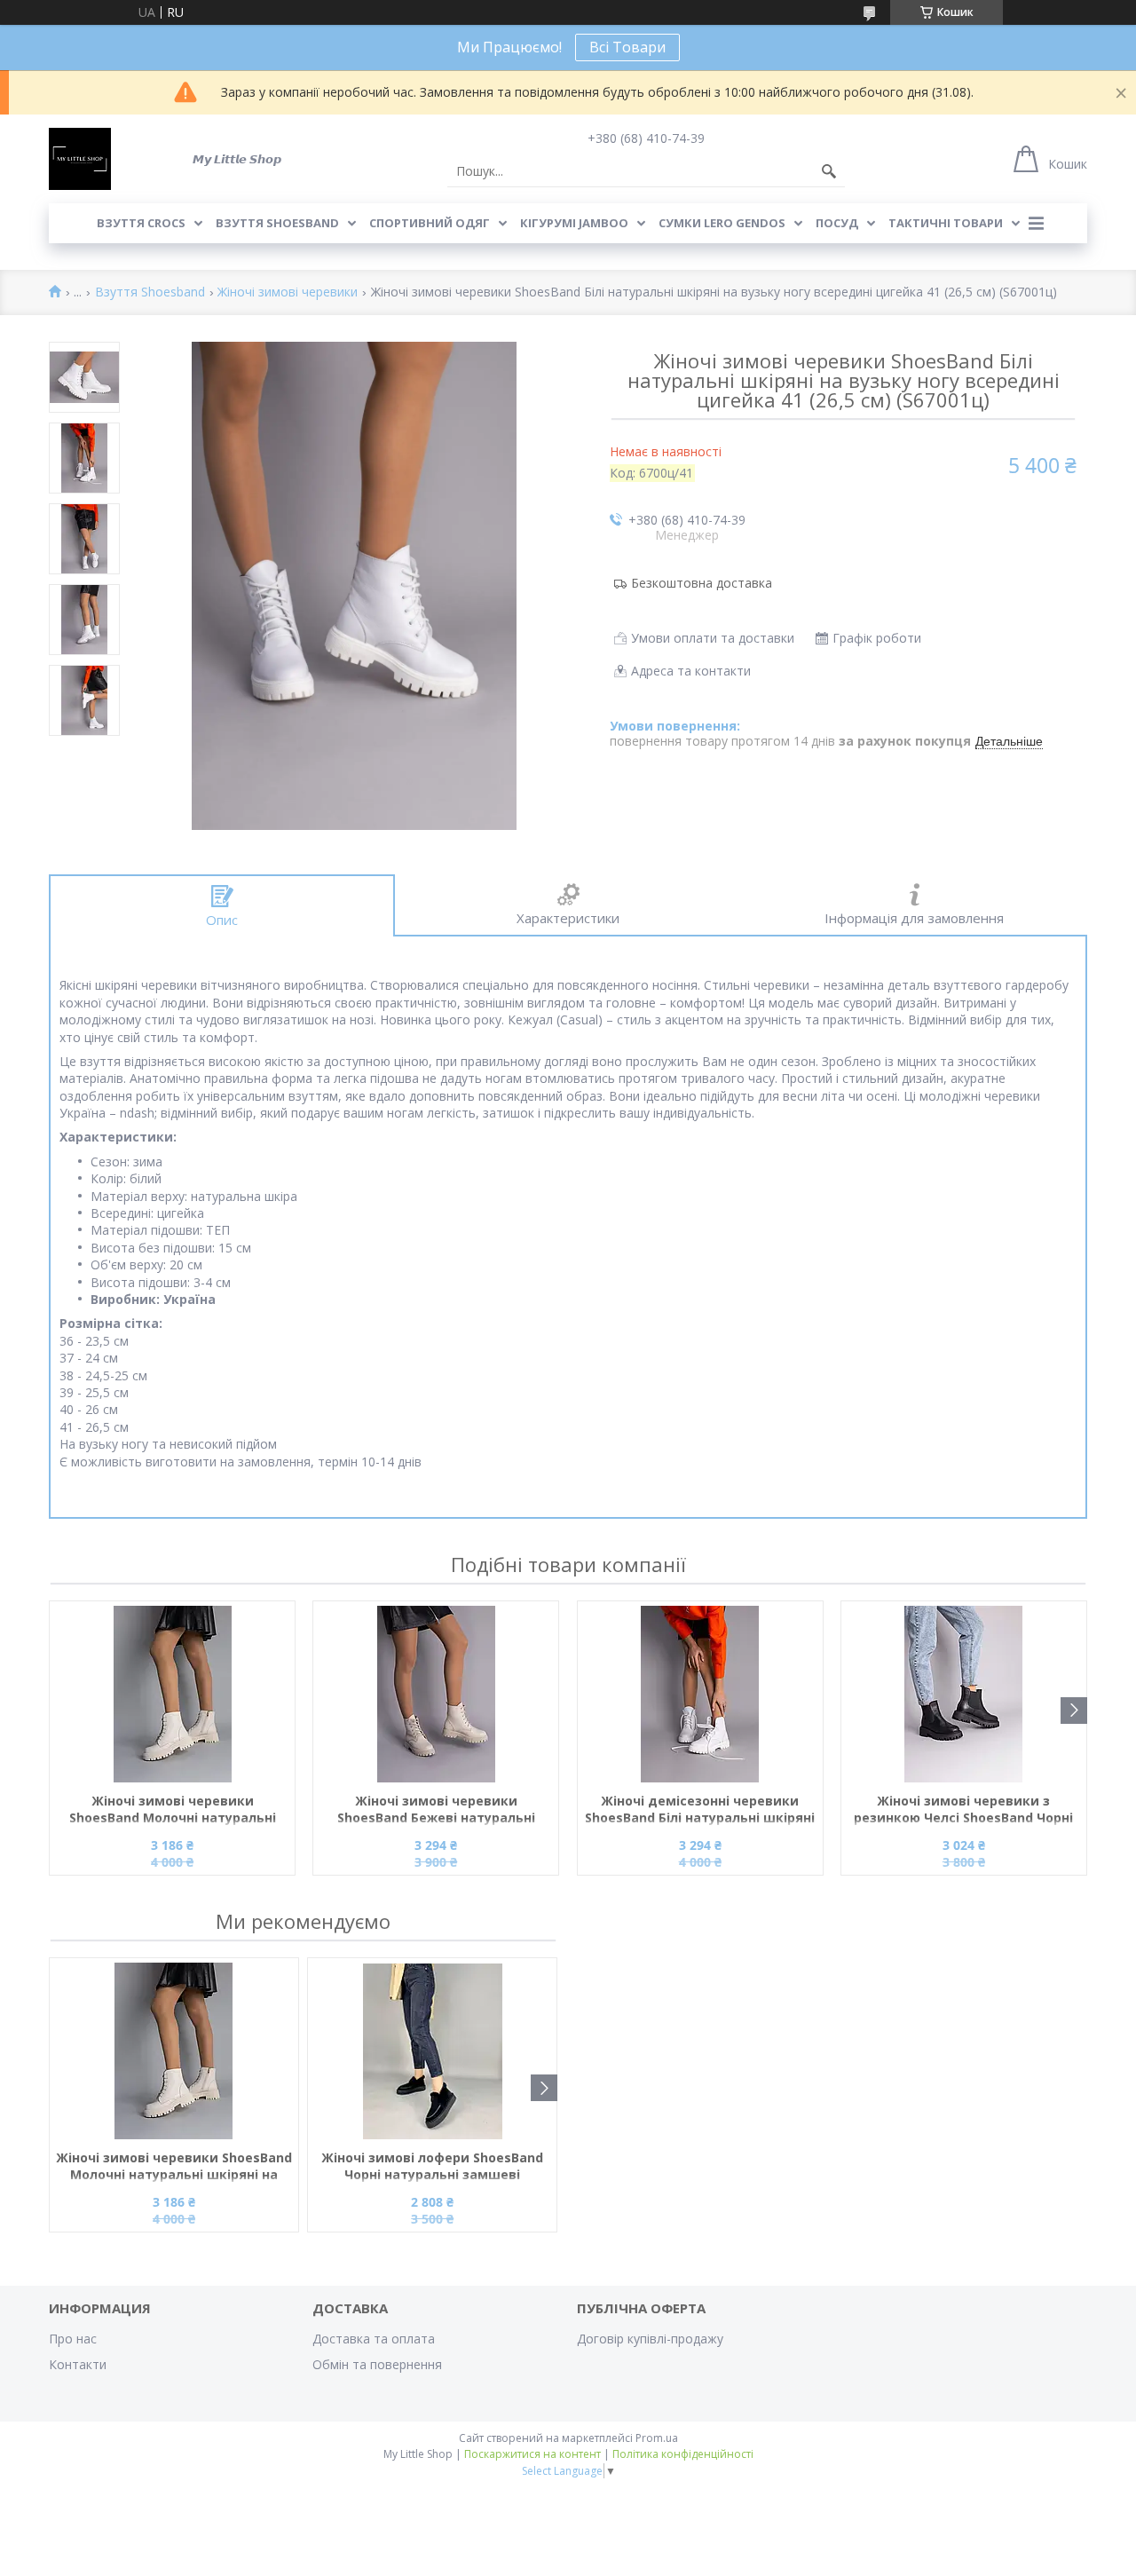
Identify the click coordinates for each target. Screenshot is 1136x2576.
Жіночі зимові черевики (288, 292)
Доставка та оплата (374, 2339)
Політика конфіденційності (683, 2454)
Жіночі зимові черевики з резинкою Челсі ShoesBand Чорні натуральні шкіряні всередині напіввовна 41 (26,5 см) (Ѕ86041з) (963, 1810)
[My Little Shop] (80, 159)
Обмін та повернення (377, 2364)
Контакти (78, 2364)
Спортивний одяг (430, 223)
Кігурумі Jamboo (574, 223)
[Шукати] (829, 171)
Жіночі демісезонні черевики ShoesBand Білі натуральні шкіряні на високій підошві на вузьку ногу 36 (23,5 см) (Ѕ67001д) (700, 1810)
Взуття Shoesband (277, 223)
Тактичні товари (946, 223)
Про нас (73, 2339)
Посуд (837, 223)
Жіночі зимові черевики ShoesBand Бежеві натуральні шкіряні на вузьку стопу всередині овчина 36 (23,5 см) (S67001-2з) (436, 1810)
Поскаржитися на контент (532, 2454)
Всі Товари (627, 47)
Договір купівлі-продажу (650, 2339)
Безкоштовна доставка (702, 583)
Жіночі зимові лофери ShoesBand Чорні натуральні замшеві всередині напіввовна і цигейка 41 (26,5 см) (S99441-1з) (433, 2167)
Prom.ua (657, 2438)
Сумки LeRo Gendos (722, 223)
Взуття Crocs (141, 223)
